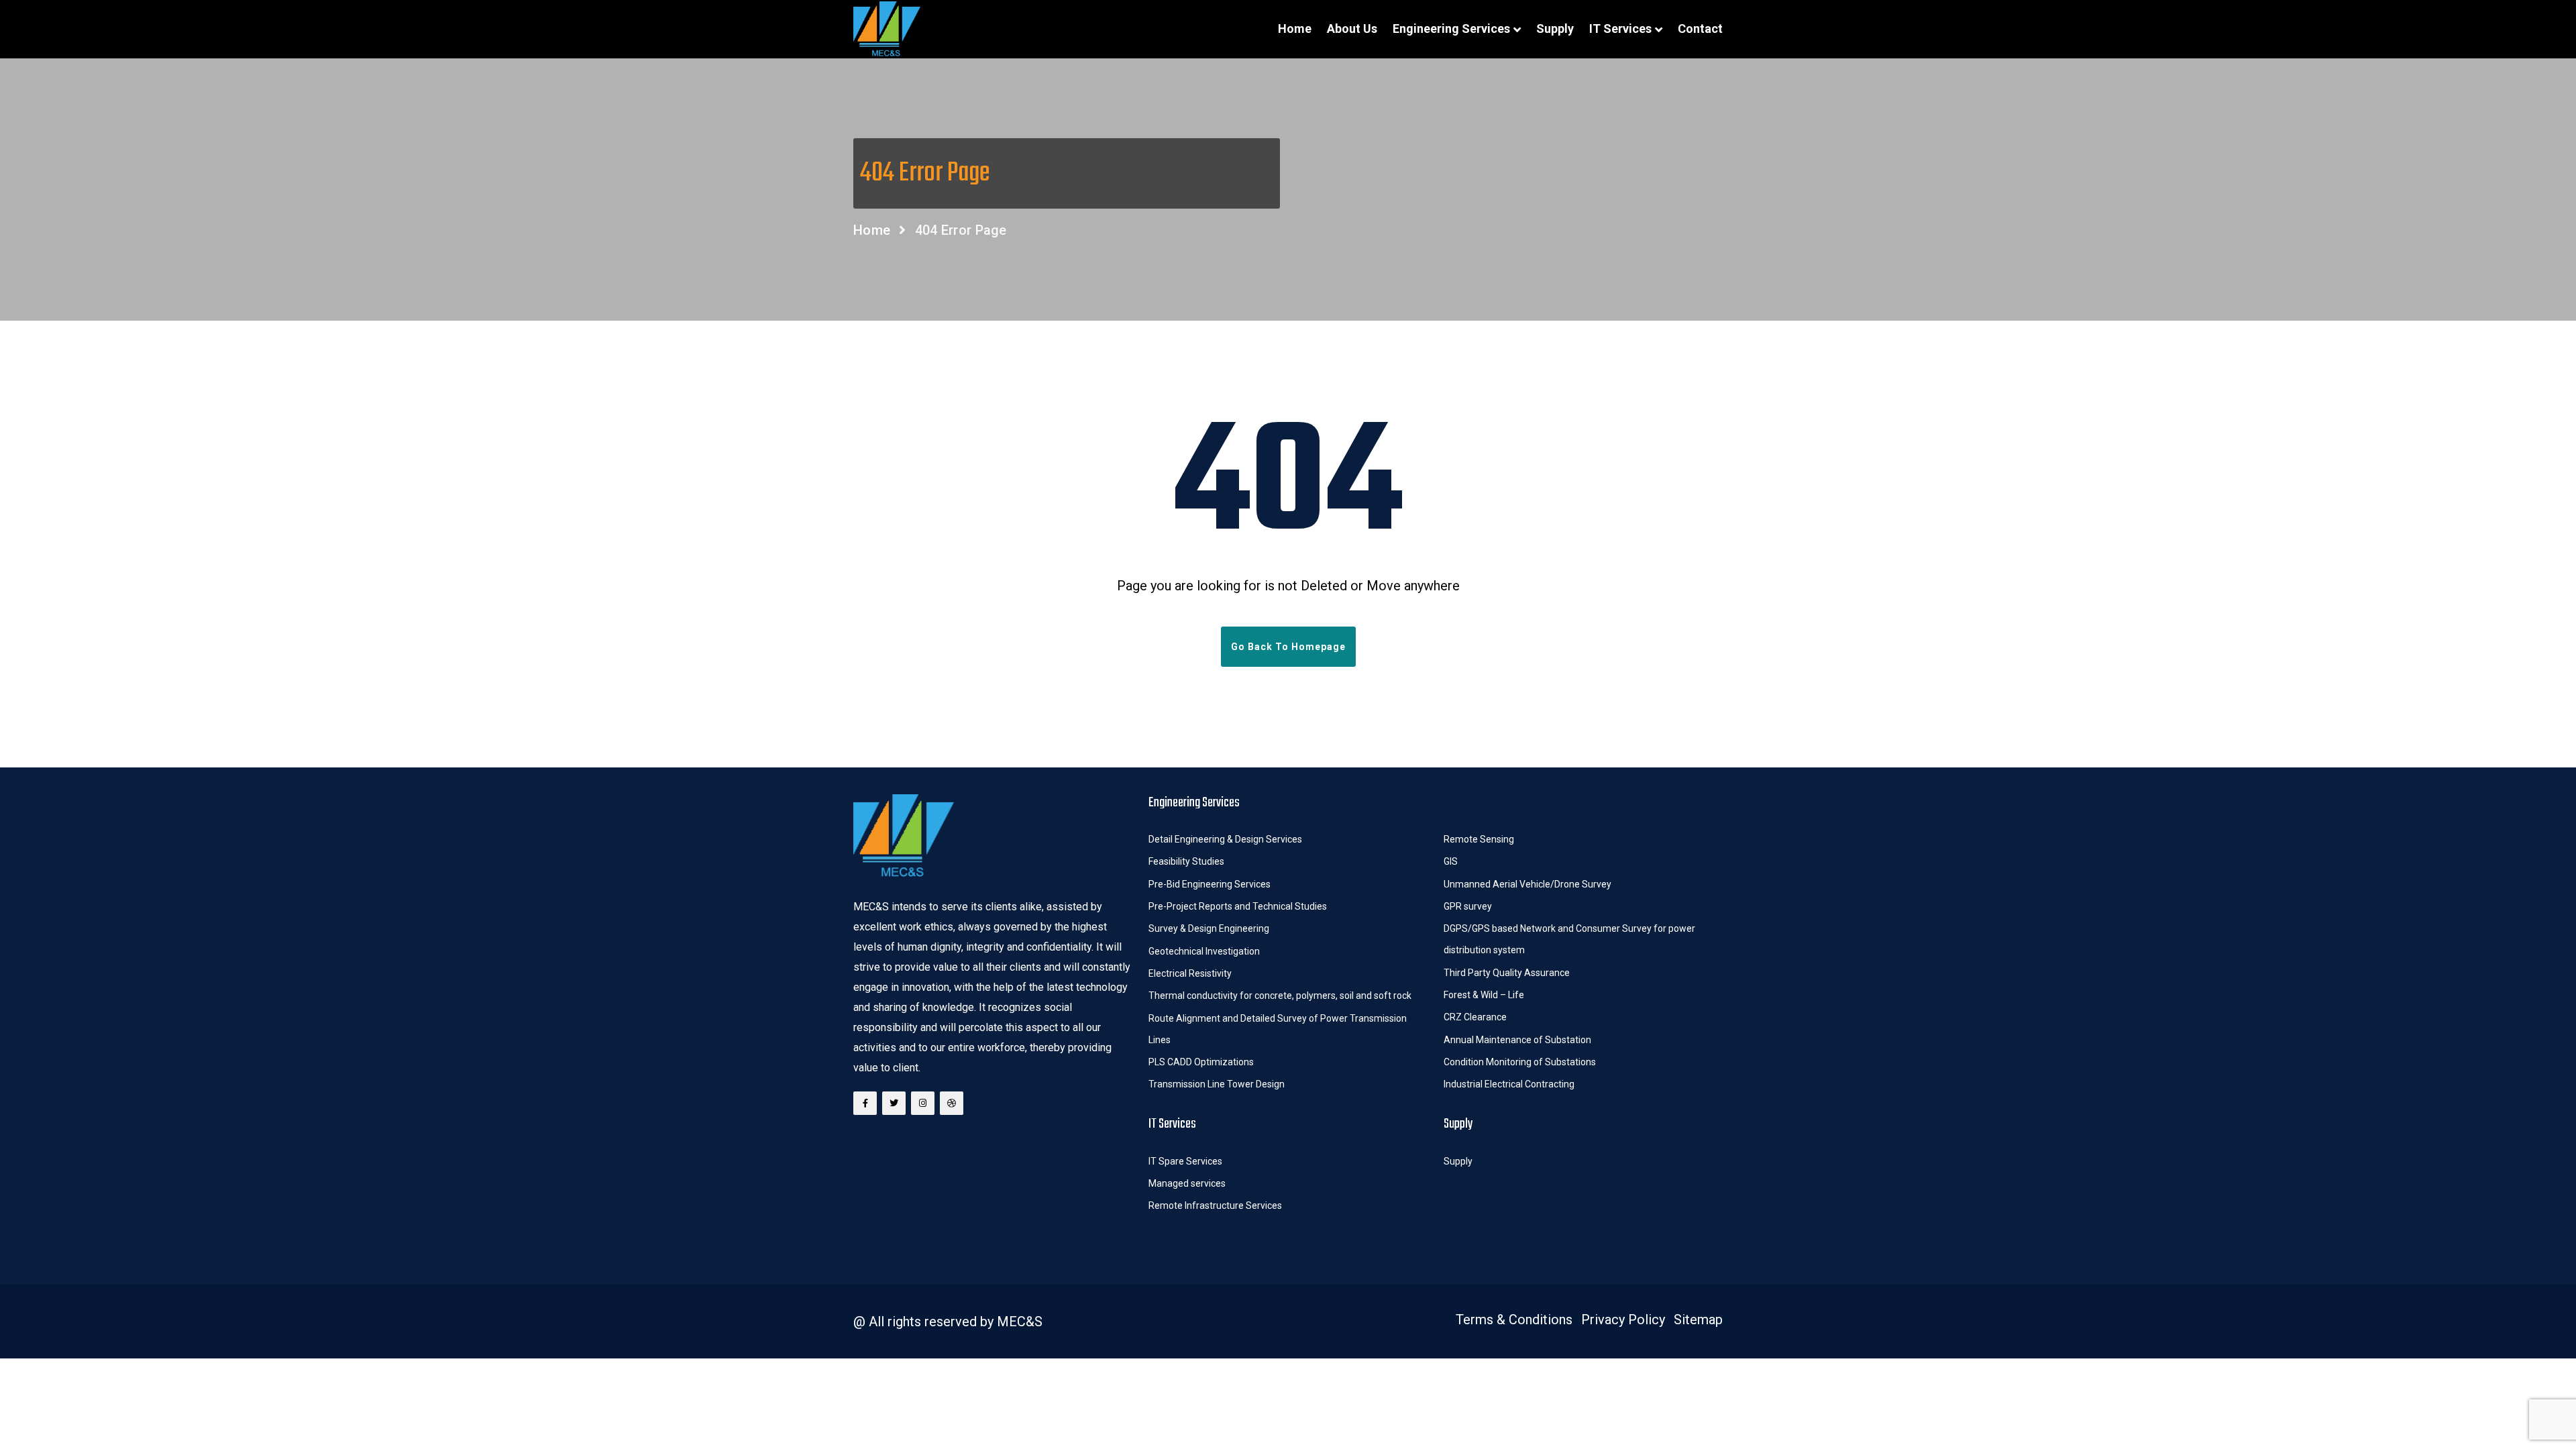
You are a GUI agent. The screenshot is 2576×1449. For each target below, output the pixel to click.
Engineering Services (1451, 29)
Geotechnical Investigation (1204, 951)
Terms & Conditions (1514, 1320)
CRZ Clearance (1475, 1017)
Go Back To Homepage (1288, 647)
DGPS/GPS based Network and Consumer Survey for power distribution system (1569, 939)
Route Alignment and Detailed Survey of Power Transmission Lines (1278, 1029)
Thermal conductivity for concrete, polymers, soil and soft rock (1280, 996)
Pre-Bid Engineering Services (1210, 884)
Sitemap (1698, 1320)
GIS (1451, 861)
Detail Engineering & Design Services (1225, 839)
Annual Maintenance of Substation (1517, 1040)
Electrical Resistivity (1190, 973)
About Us (1352, 29)
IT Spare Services (1185, 1161)
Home (1295, 29)
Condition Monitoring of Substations (1521, 1062)
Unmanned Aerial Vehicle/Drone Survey (1527, 884)
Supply (1555, 29)
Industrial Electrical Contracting (1509, 1084)
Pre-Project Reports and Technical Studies (1238, 906)
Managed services (1187, 1183)
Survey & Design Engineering (1209, 928)
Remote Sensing (1479, 839)
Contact (1700, 29)
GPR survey (1468, 906)
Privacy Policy (1623, 1320)
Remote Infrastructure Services (1215, 1205)
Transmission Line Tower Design (1217, 1084)
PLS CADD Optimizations (1201, 1062)
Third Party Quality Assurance (1507, 973)
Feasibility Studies (1186, 861)
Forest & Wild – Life (1485, 995)
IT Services (1620, 29)
